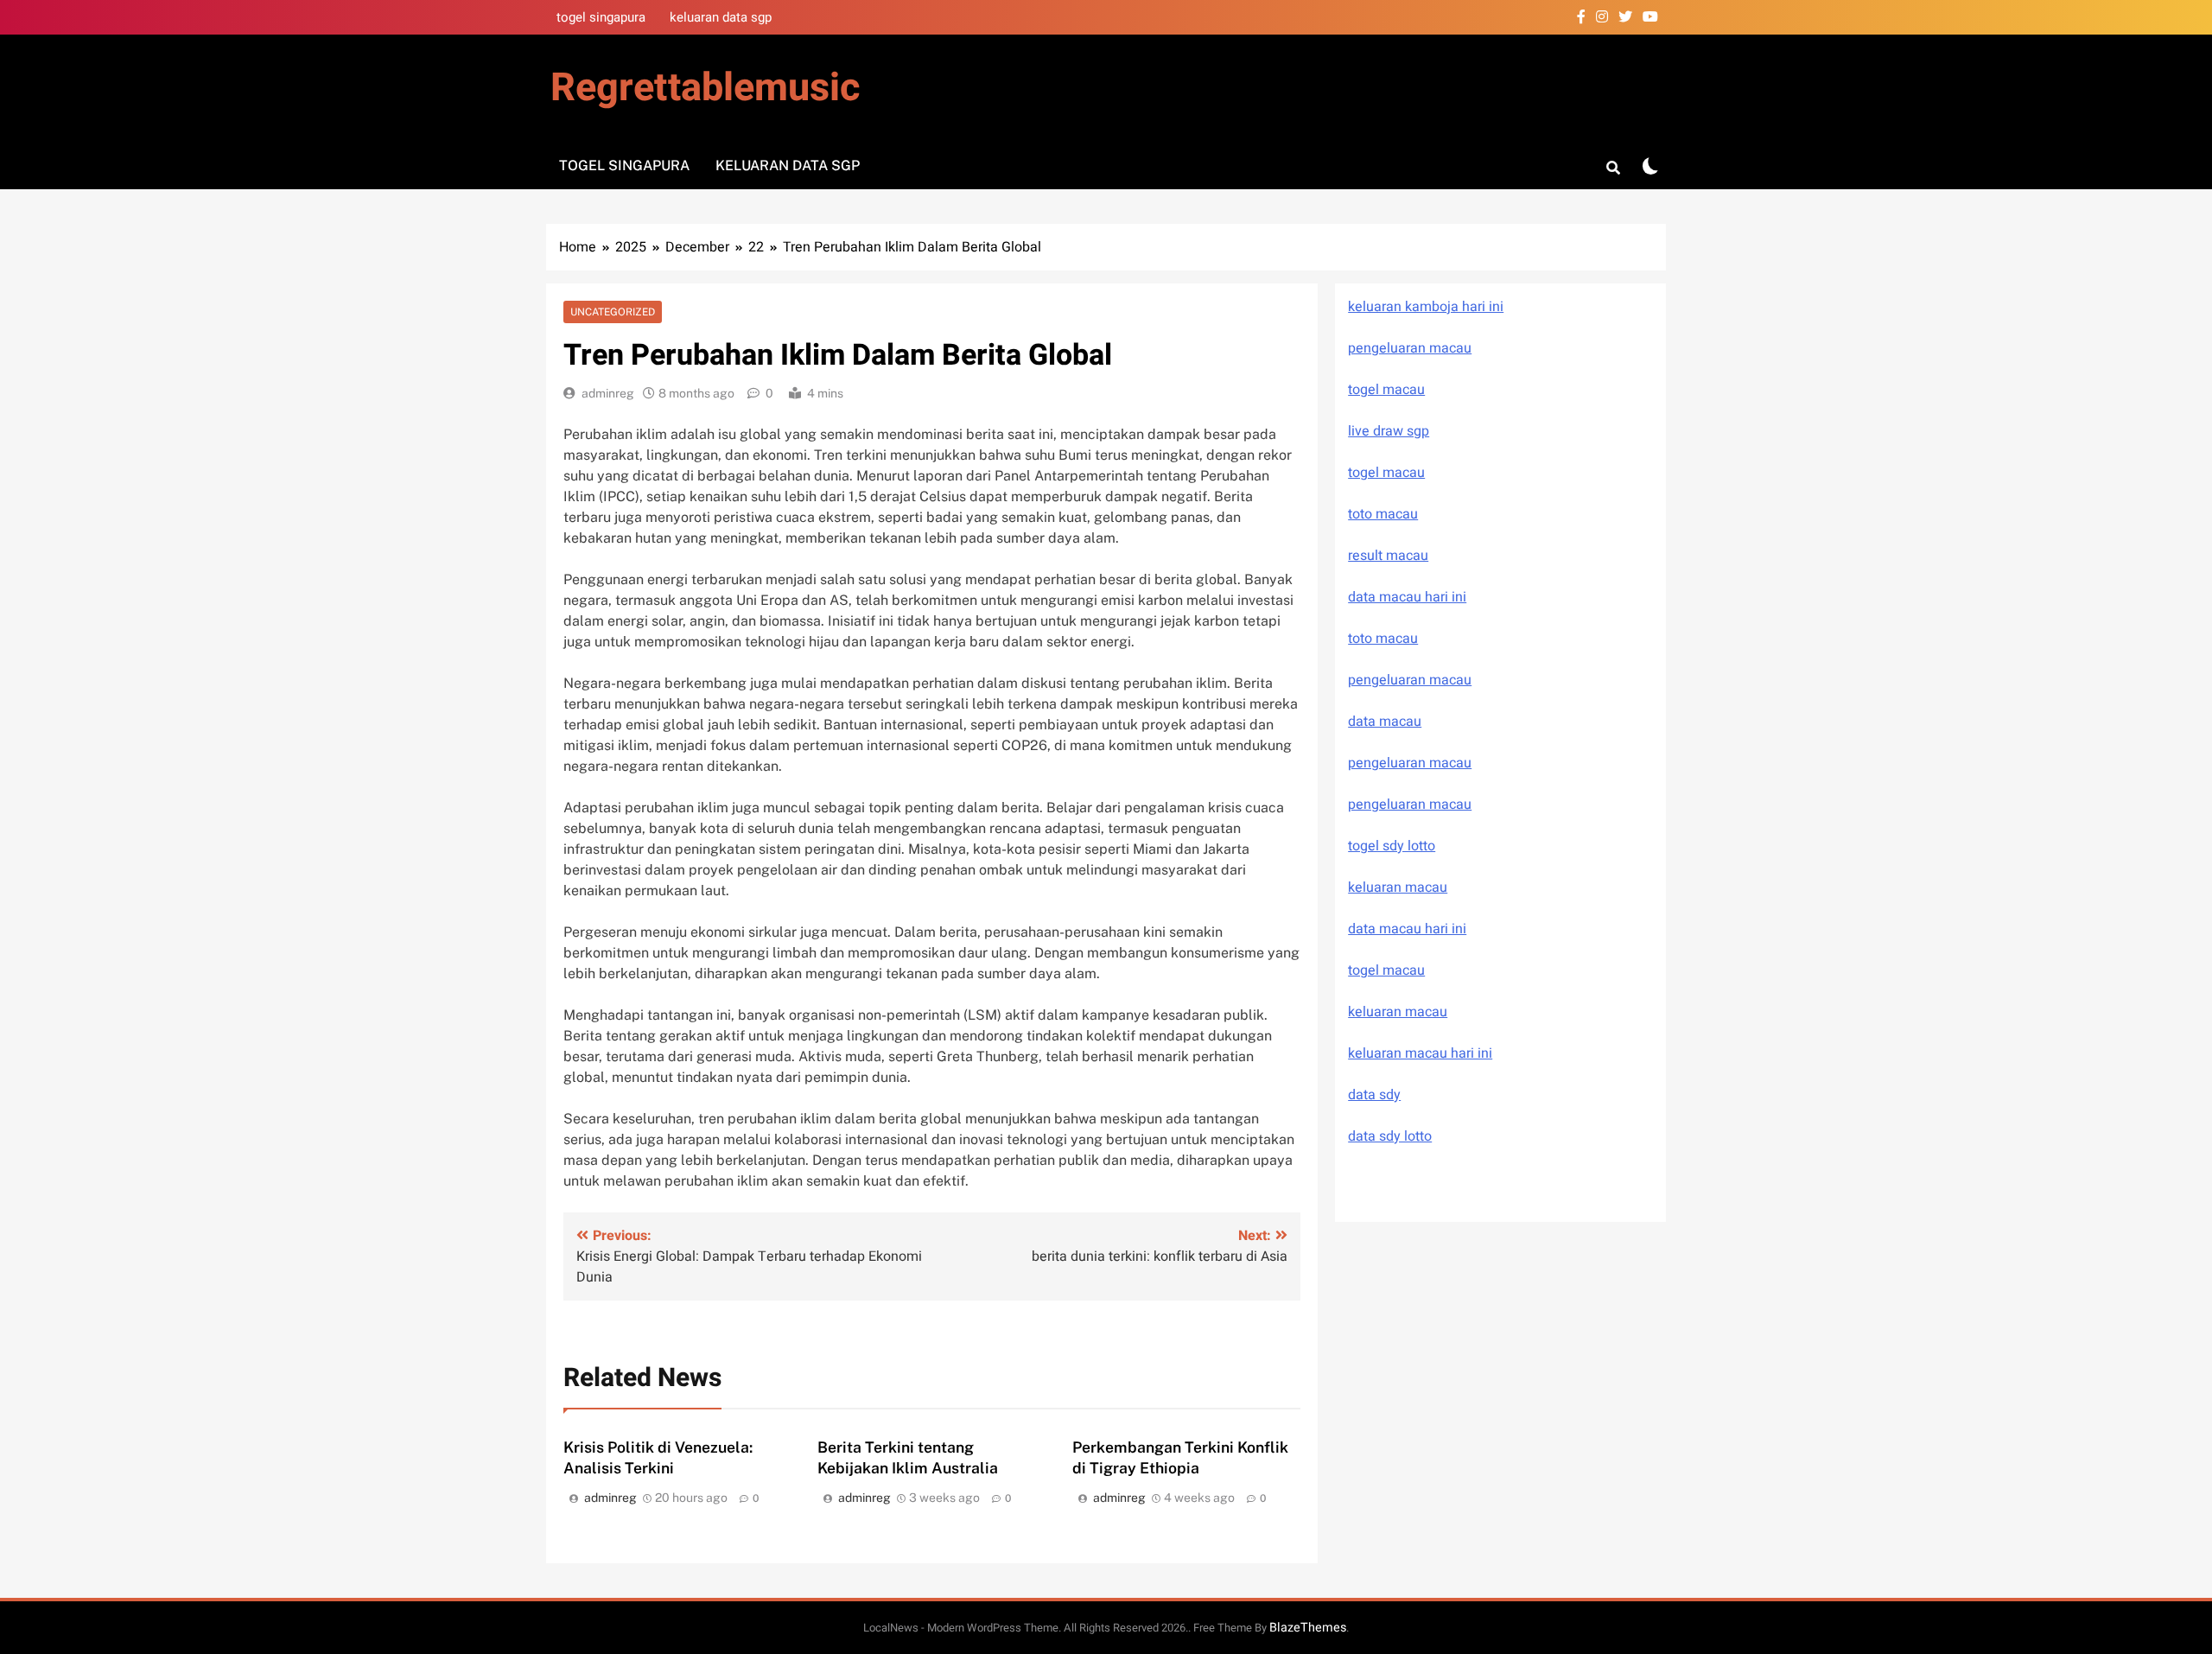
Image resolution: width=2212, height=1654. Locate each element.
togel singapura (601, 17)
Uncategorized (613, 312)
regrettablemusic (705, 88)
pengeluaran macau (1410, 763)
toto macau (1383, 514)
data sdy (1374, 1095)
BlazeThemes (1308, 1628)
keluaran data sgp (721, 17)
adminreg (608, 393)
